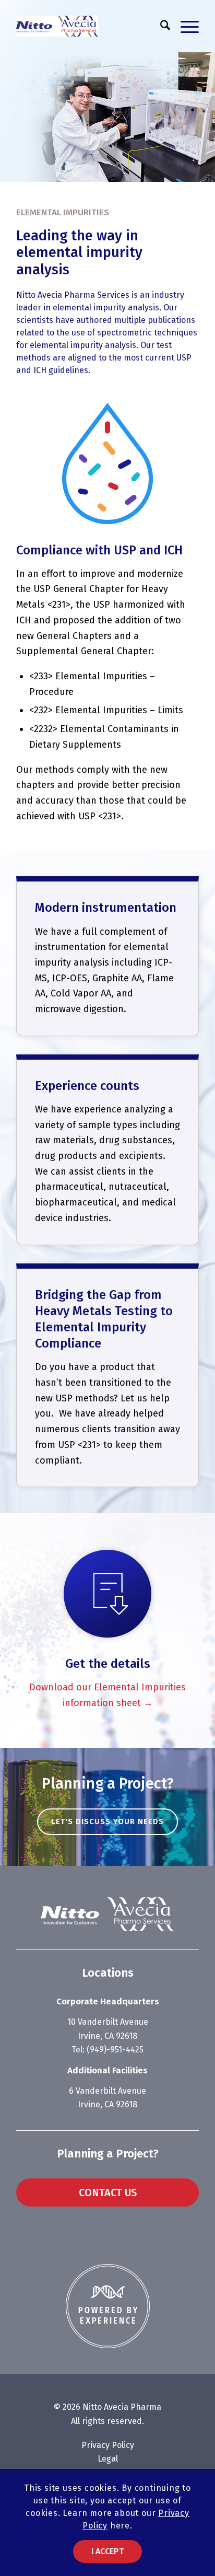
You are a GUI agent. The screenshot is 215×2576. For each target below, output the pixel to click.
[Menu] (184, 26)
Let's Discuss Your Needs (107, 1821)
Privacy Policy (108, 2445)
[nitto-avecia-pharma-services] (89, 26)
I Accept (107, 2551)
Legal (108, 2459)
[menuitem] (160, 26)
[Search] (160, 26)
